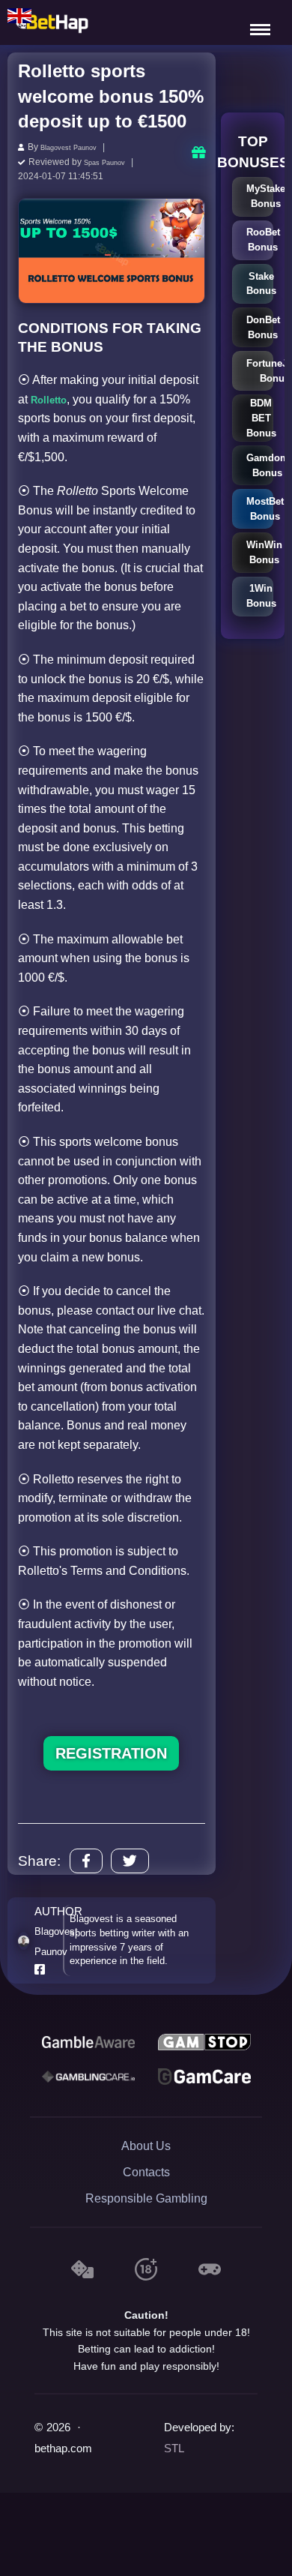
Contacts (146, 2170)
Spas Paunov (111, 160)
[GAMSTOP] (204, 2040)
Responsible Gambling (146, 2196)
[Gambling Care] (88, 2074)
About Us (146, 2144)
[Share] (86, 1859)
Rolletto (53, 397)
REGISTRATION (111, 1751)
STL (174, 2446)
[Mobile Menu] (262, 22)
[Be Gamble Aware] (88, 2040)
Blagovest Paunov (77, 147)
